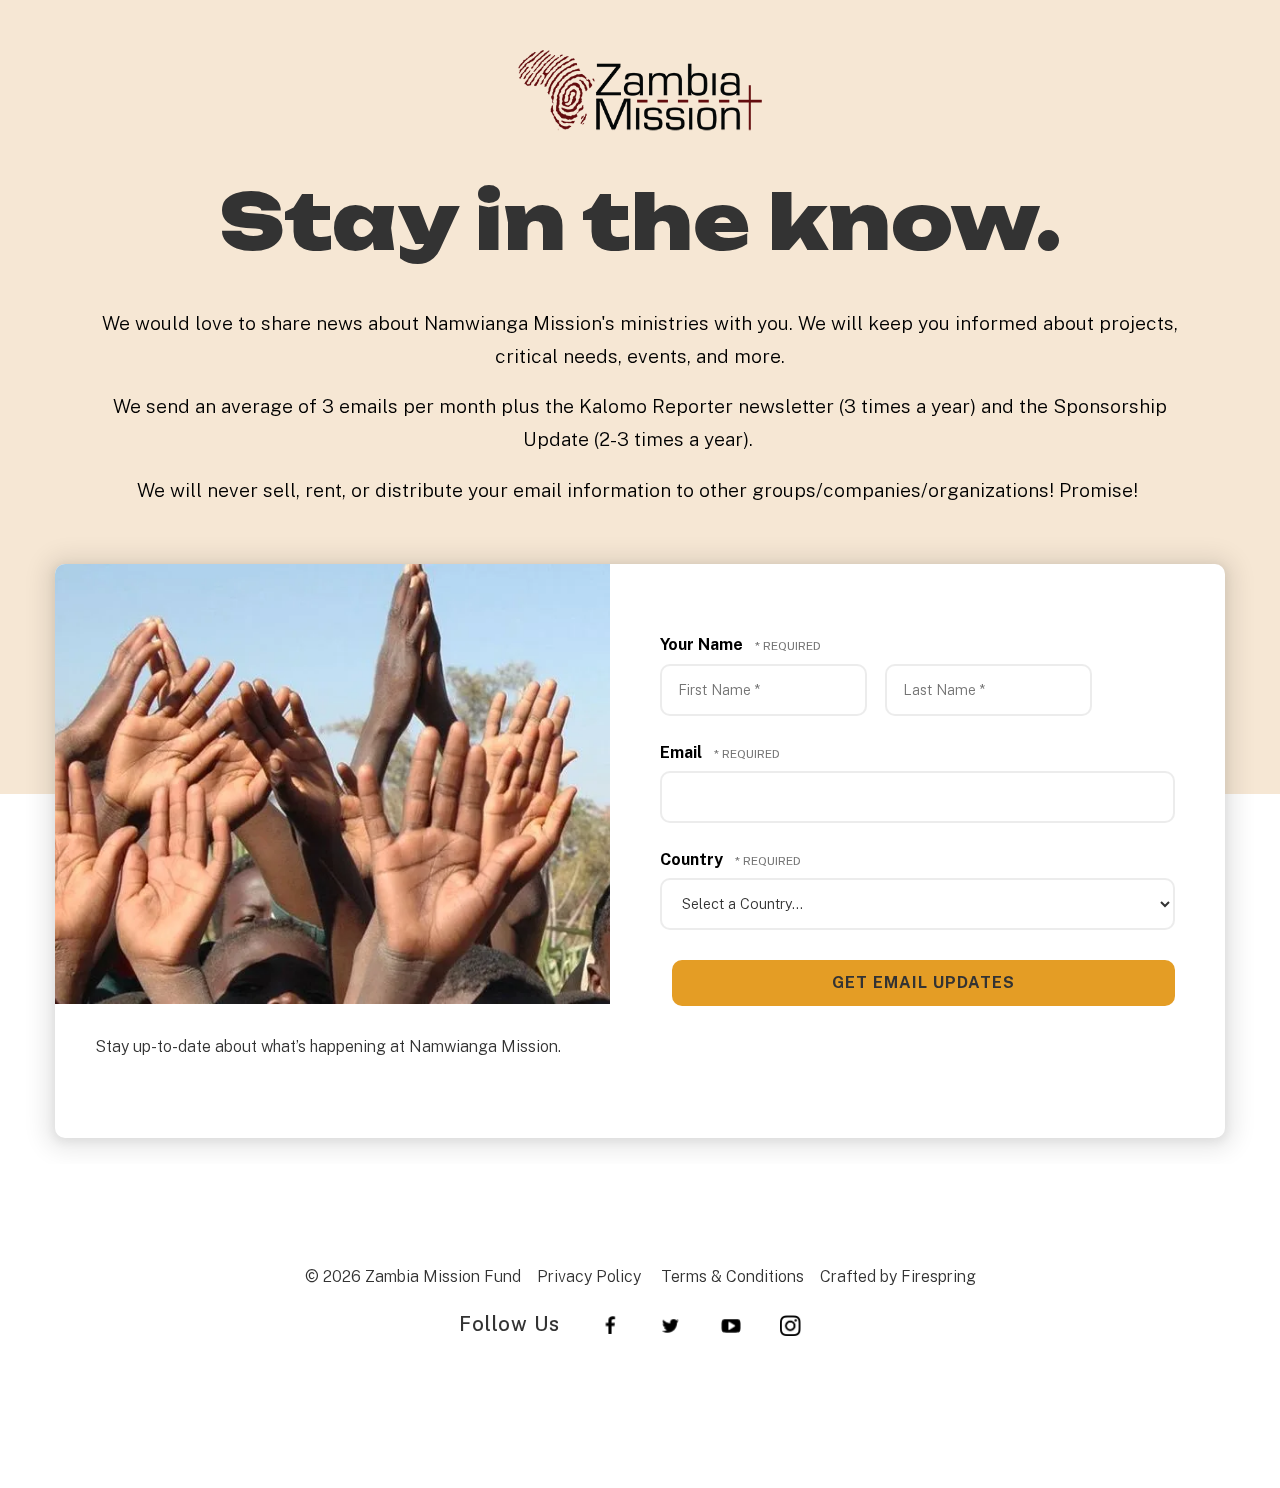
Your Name (703, 644)
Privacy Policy (589, 1276)
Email (683, 752)
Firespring (938, 1276)
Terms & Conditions (732, 1276)
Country (693, 859)
